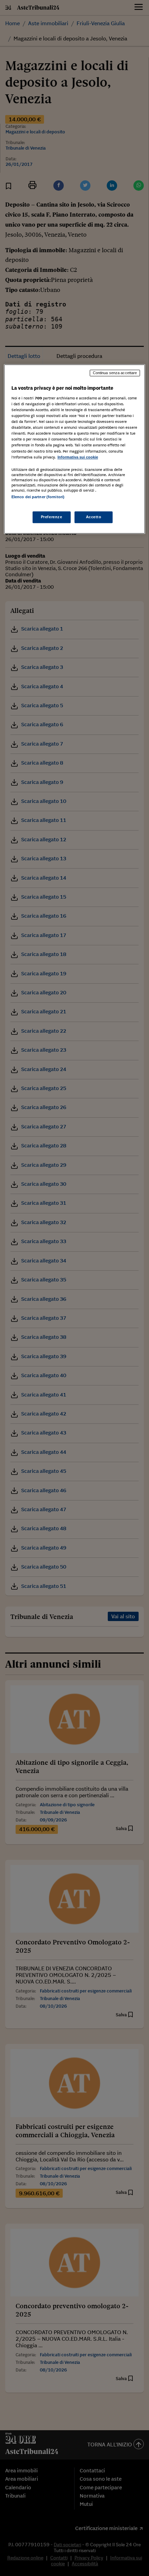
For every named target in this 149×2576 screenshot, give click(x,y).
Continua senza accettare (115, 373)
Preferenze (52, 517)
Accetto (94, 517)
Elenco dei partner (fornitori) (38, 497)
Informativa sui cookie (78, 457)
